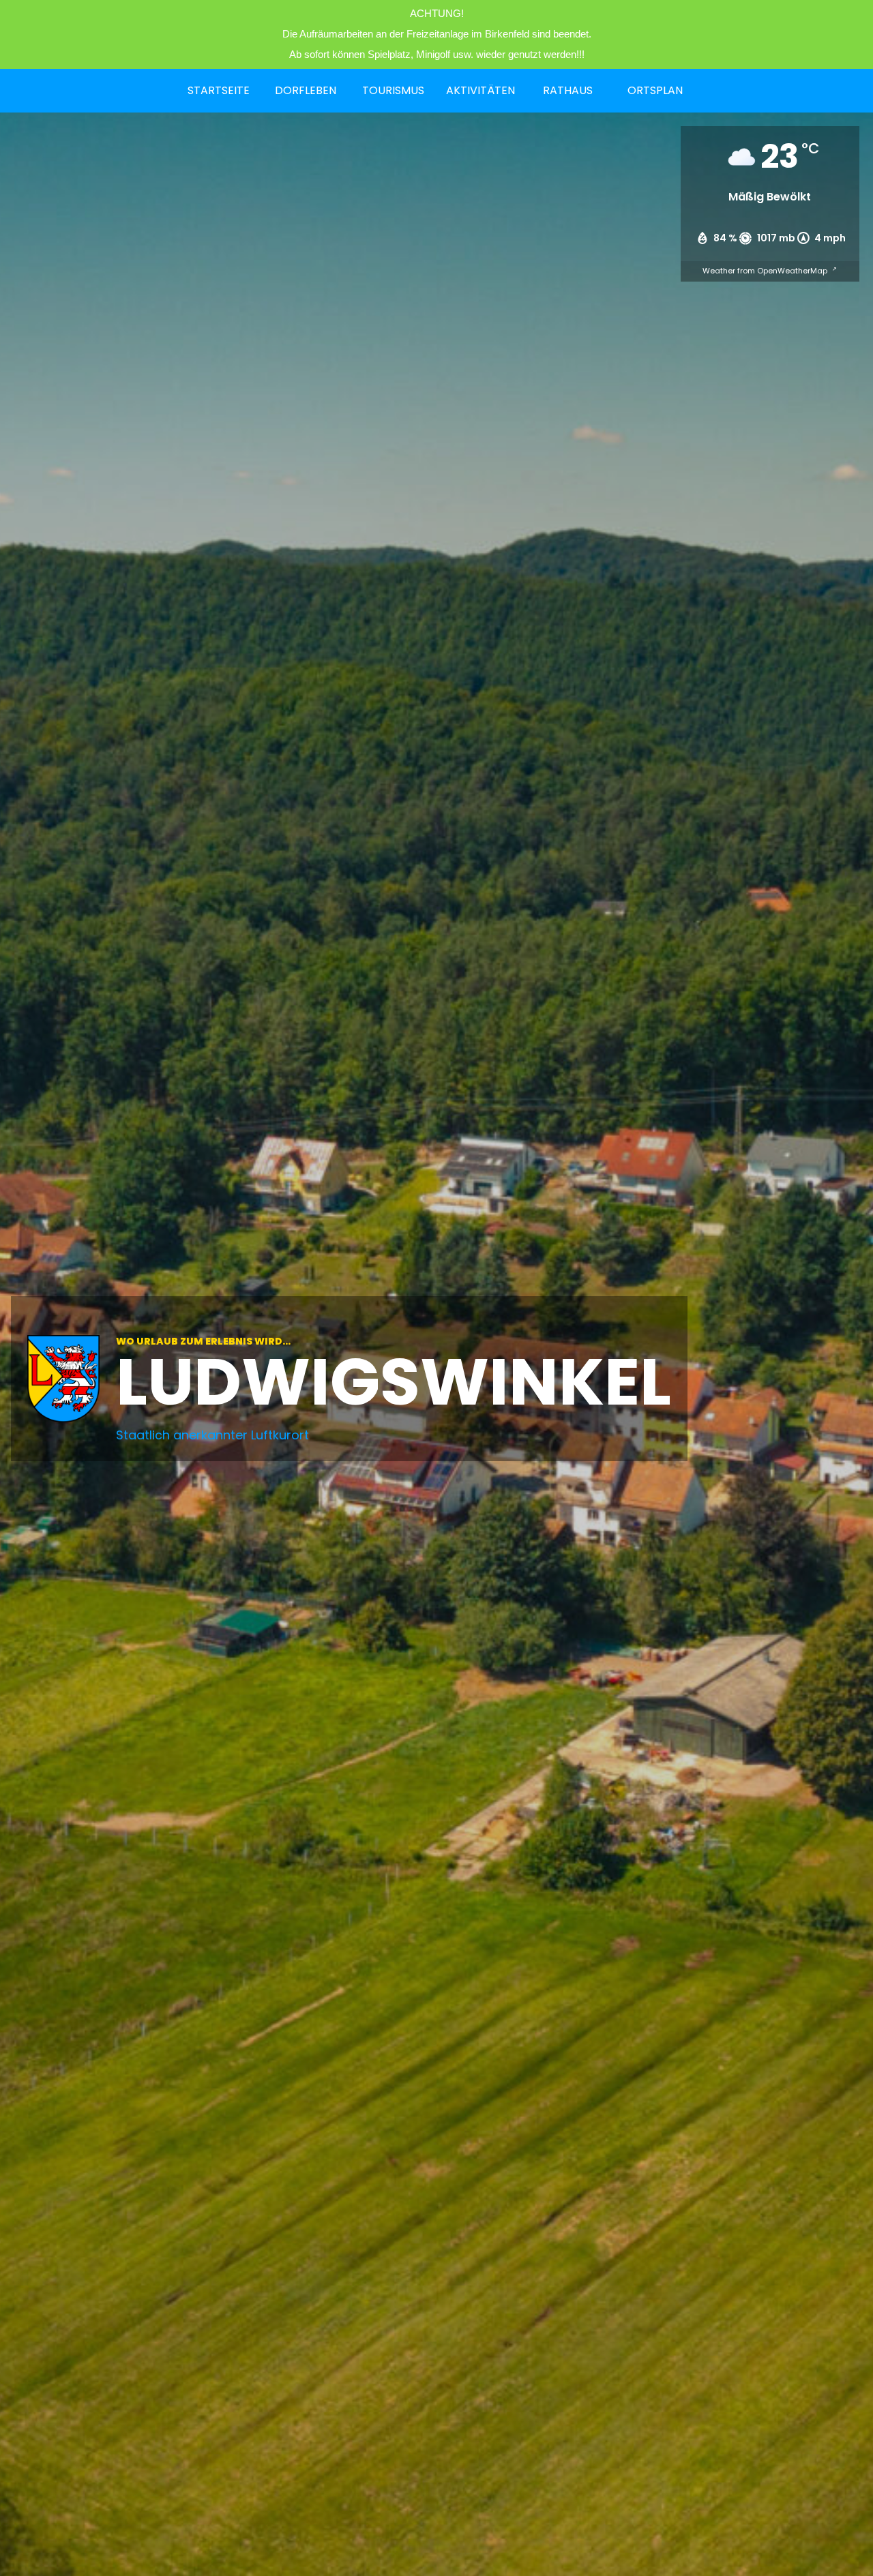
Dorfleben (306, 90)
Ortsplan (655, 90)
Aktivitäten (480, 90)
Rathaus (568, 90)
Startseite (219, 90)
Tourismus (393, 90)
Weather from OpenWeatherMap (766, 271)
